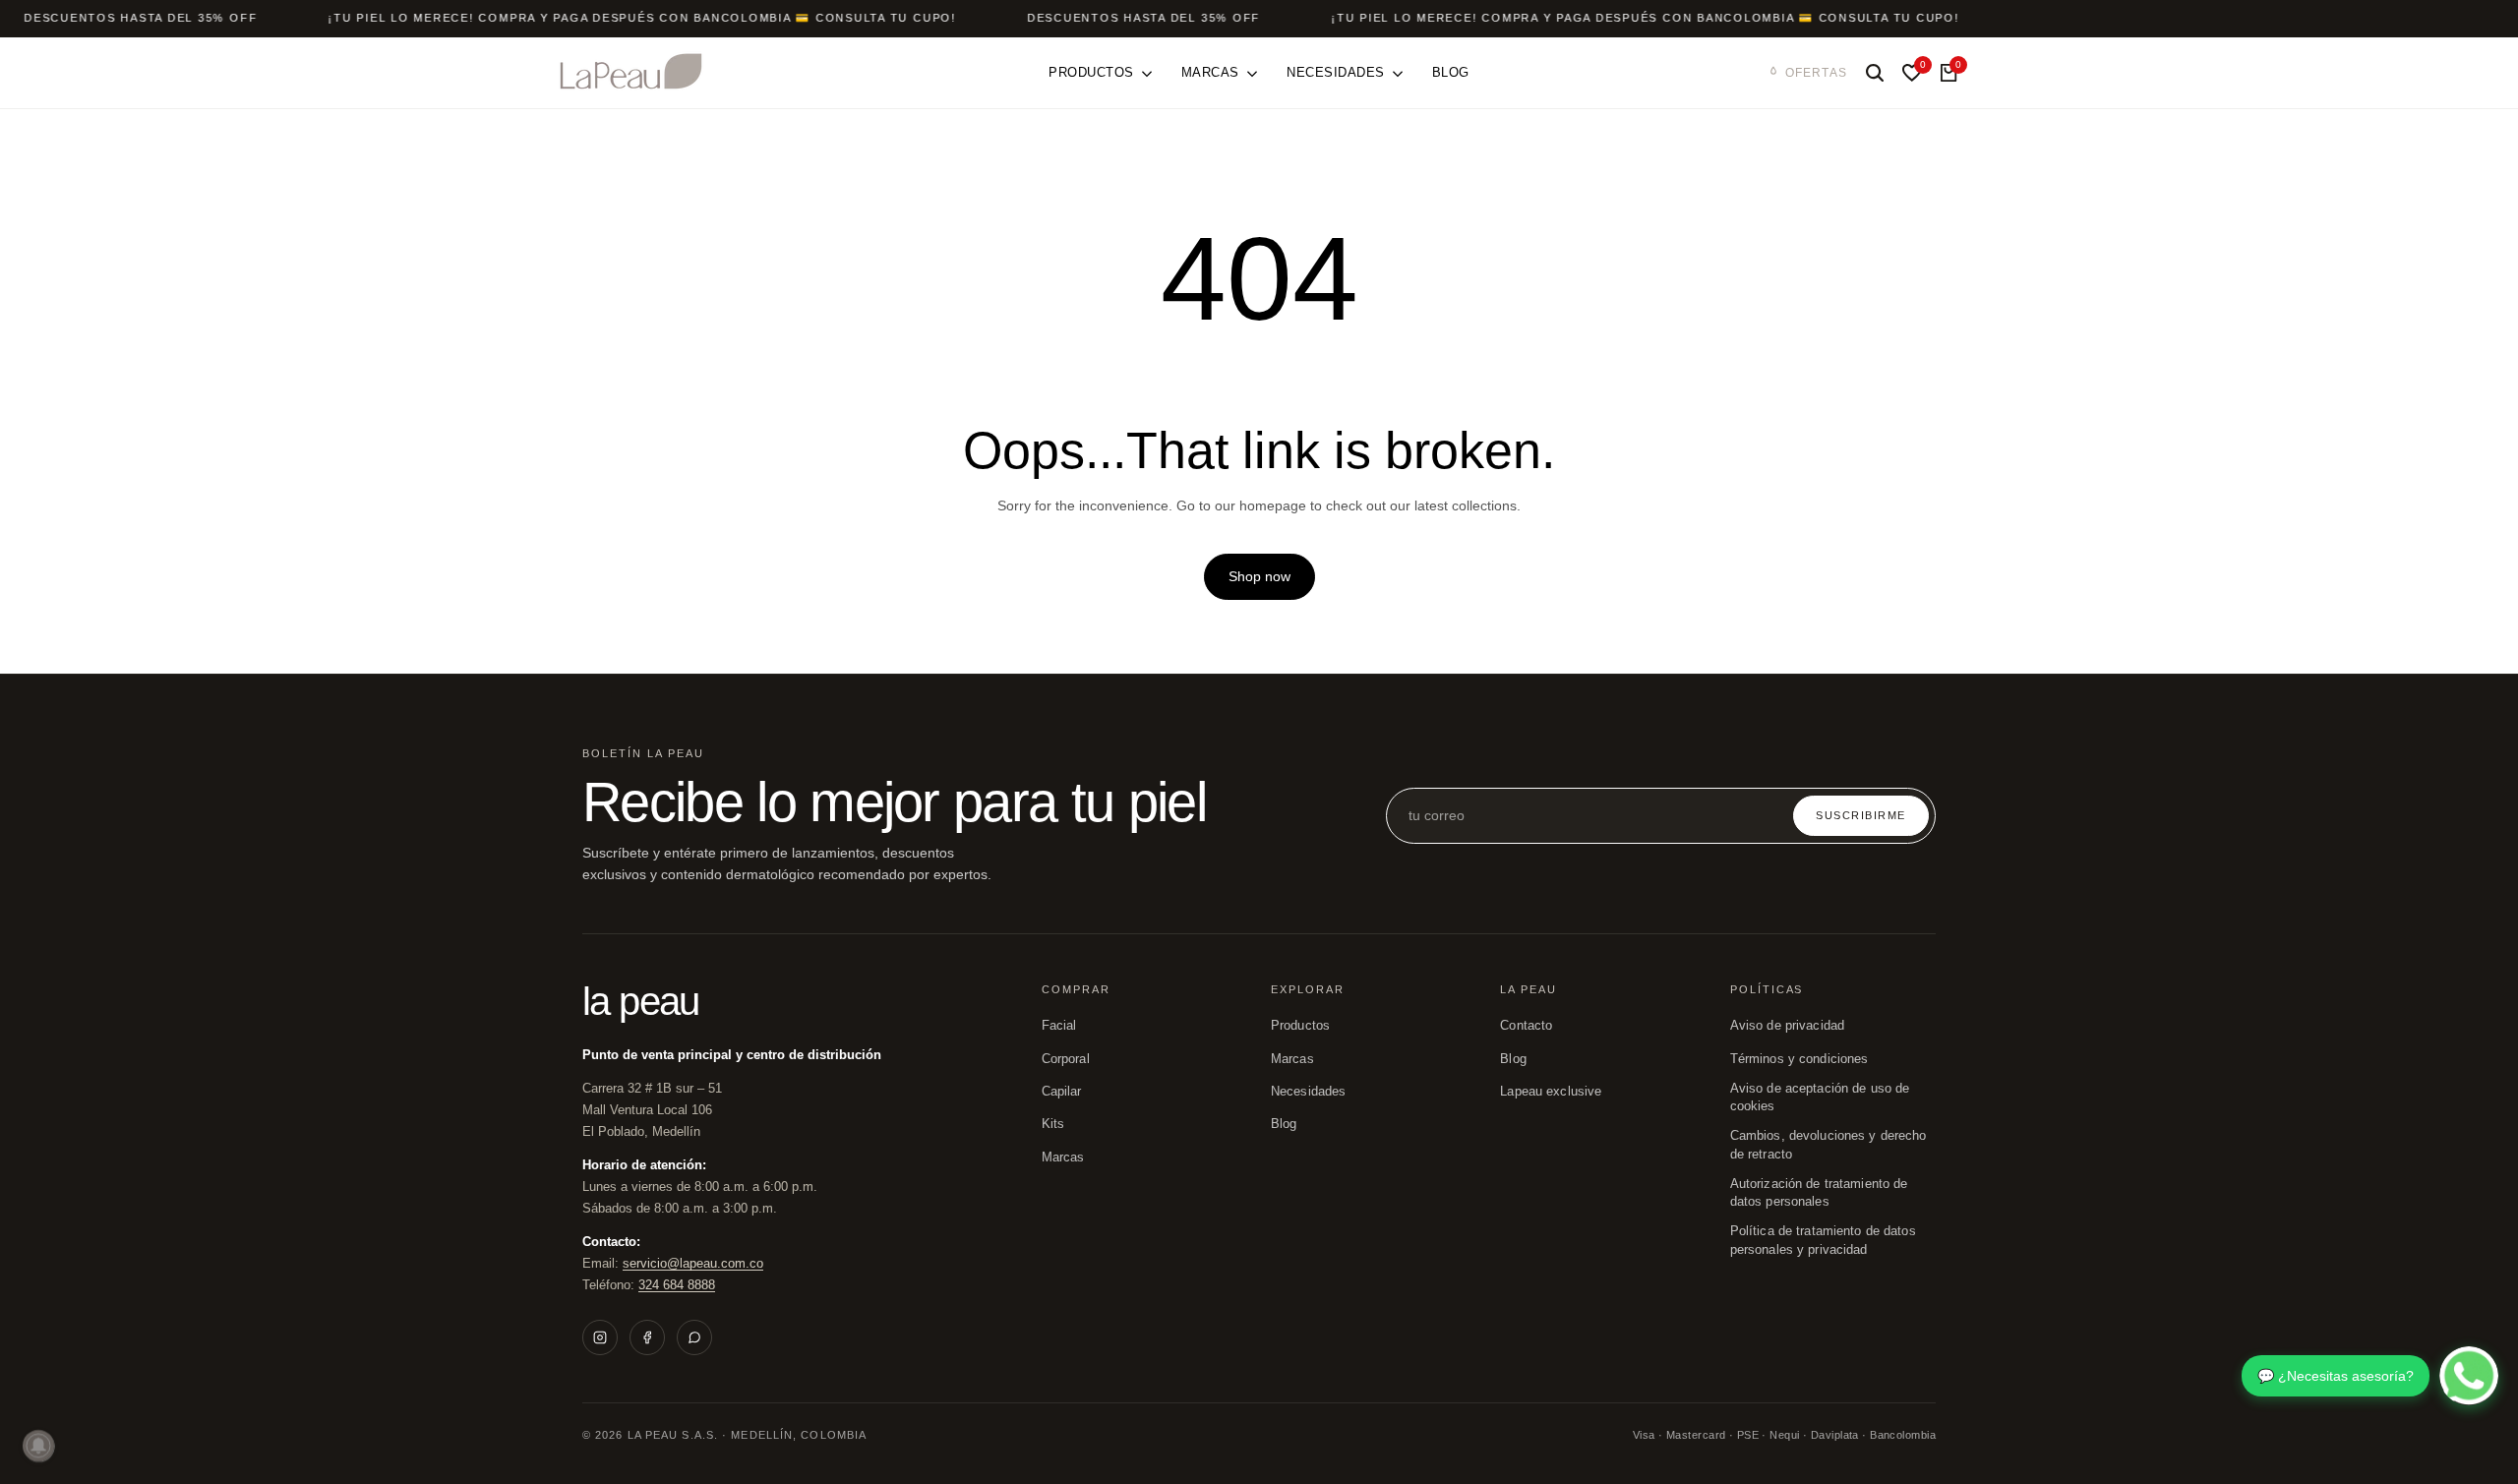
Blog (1513, 1059)
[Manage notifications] (38, 1446)
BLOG (1284, 1124)
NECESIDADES (1308, 1092)
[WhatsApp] (694, 1337)
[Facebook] (647, 1337)
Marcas (1063, 1158)
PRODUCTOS (1300, 1026)
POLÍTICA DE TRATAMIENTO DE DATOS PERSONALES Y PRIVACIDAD (1823, 1240)
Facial (1059, 1026)
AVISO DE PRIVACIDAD (1787, 1026)
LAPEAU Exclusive (1551, 1092)
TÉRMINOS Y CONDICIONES (1799, 1059)
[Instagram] (600, 1337)
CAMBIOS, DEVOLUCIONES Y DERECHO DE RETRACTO (1829, 1145)
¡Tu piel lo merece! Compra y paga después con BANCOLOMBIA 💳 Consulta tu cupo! (643, 18)
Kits (1053, 1124)
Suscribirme (1861, 815)
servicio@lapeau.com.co (693, 1263)
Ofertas (1816, 73)
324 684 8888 (677, 1285)
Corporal (1066, 1059)
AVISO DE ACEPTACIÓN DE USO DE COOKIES (1820, 1098)
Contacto (1526, 1026)
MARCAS (1292, 1059)
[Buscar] (1875, 73)
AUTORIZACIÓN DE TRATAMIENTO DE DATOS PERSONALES (1819, 1193)
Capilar (1062, 1092)
